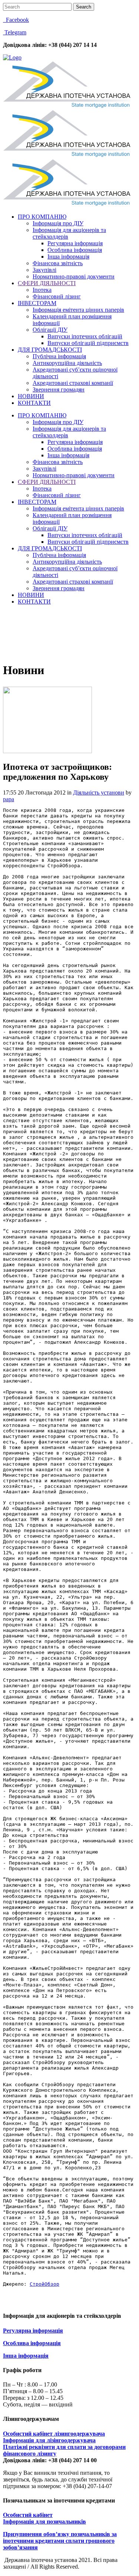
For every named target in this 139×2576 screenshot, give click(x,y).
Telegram (15, 32)
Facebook (16, 20)
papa (9, 799)
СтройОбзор (44, 2284)
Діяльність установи (99, 792)
